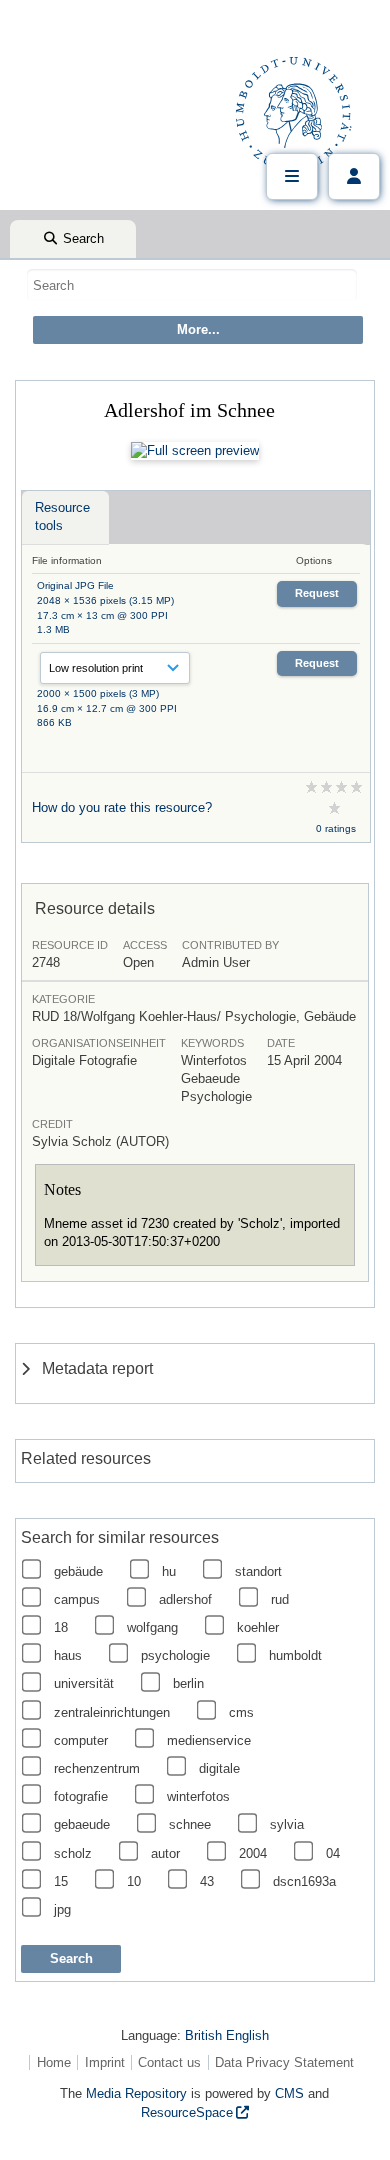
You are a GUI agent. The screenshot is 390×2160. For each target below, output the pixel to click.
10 (134, 1881)
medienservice (209, 1740)
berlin (188, 1683)
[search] (192, 285)
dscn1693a (304, 1881)
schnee (190, 1824)
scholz (73, 1853)
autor (165, 1853)
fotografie (81, 1796)
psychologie (175, 1655)
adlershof (185, 1599)
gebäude (78, 1571)
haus (68, 1655)
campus (77, 1599)
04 (333, 1853)
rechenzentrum (97, 1768)
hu (169, 1571)
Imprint (105, 2062)
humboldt (295, 1655)
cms (241, 1712)
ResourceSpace (187, 2112)
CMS (289, 2093)
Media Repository (136, 2093)
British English (227, 2035)
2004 (253, 1853)
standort (258, 1571)
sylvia (287, 1824)
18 (61, 1627)
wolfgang (152, 1627)
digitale (219, 1768)
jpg (62, 1909)
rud (280, 1599)
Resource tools (62, 516)
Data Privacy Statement (284, 2062)
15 (61, 1881)
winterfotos (198, 1796)
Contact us (169, 2062)
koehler (258, 1627)
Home (54, 2062)
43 (207, 1881)
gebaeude (82, 1824)
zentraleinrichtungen (112, 1712)
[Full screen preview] (195, 451)
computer (81, 1740)
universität (84, 1683)
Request (317, 593)
